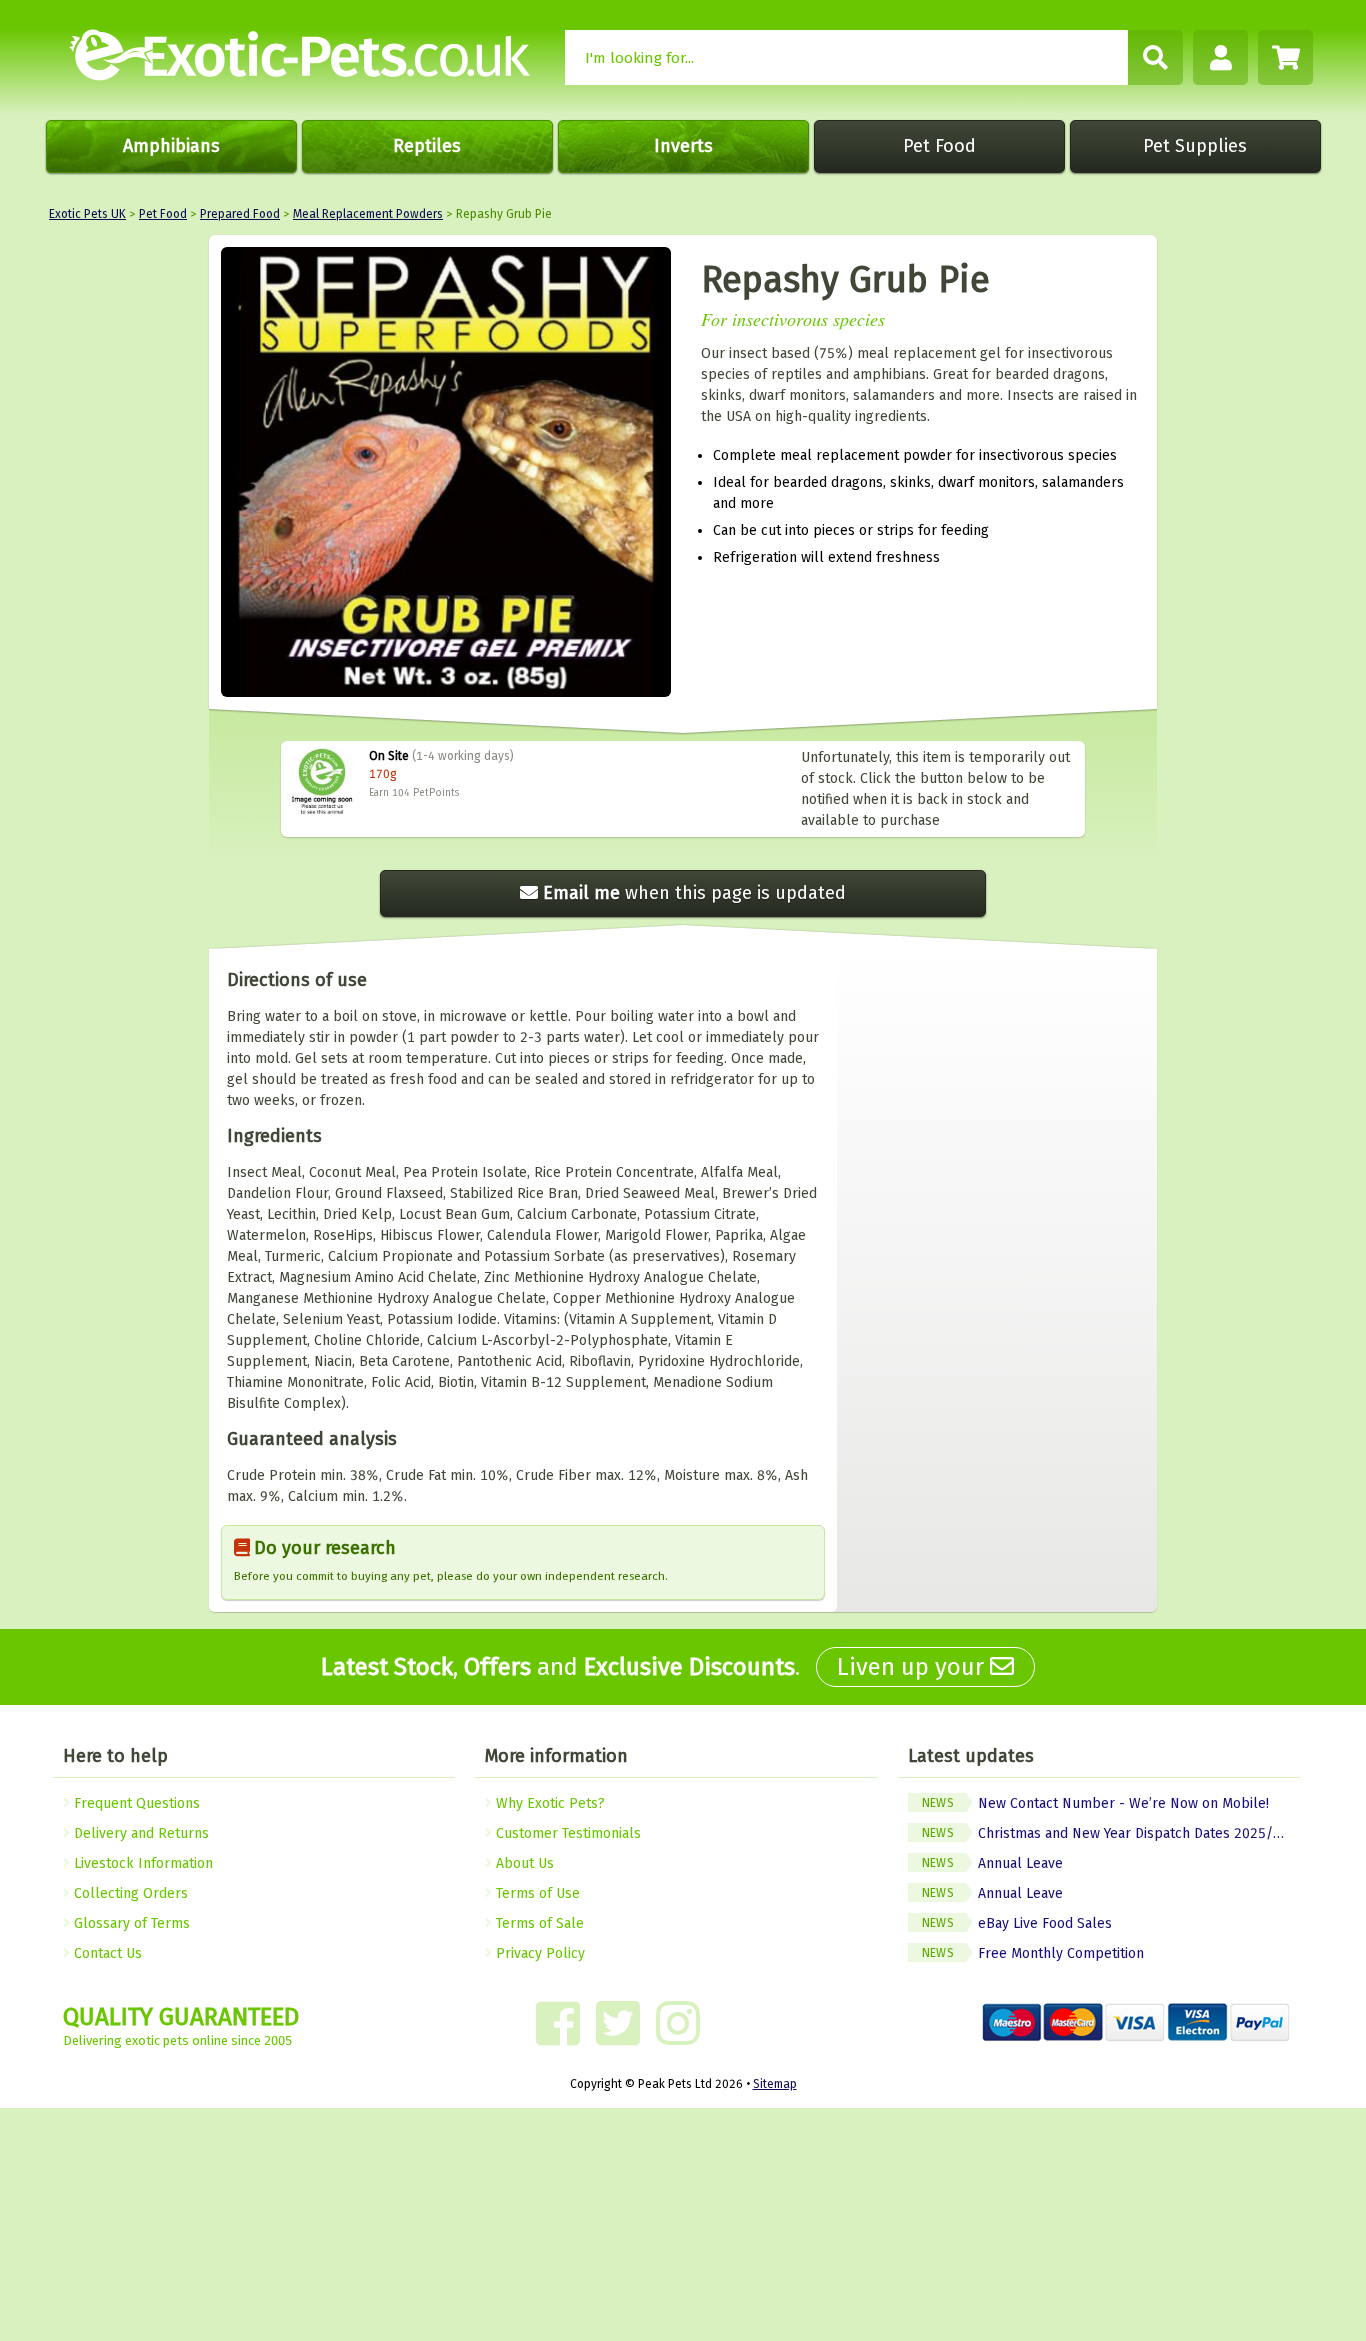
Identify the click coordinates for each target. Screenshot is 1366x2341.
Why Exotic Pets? (548, 1803)
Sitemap (775, 2084)
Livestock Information (141, 1863)
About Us (523, 1863)
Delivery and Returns (139, 1833)
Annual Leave (992, 1863)
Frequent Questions (135, 1803)
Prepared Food (240, 214)
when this (694, 893)
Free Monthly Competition (1033, 1953)
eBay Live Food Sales (1017, 1923)
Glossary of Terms (130, 1923)
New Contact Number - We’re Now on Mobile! (1095, 1803)
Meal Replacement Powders (368, 214)
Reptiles (427, 146)
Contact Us (106, 1953)
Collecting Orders (129, 1893)
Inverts (683, 146)
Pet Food (939, 146)
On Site (389, 756)
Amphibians (171, 146)
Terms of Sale (538, 1923)
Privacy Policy (538, 1953)
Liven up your (913, 1667)
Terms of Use (536, 1893)
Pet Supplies (1195, 146)
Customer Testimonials (566, 1833)
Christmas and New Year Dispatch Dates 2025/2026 (1111, 1833)
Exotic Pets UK (87, 214)
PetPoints (436, 793)
